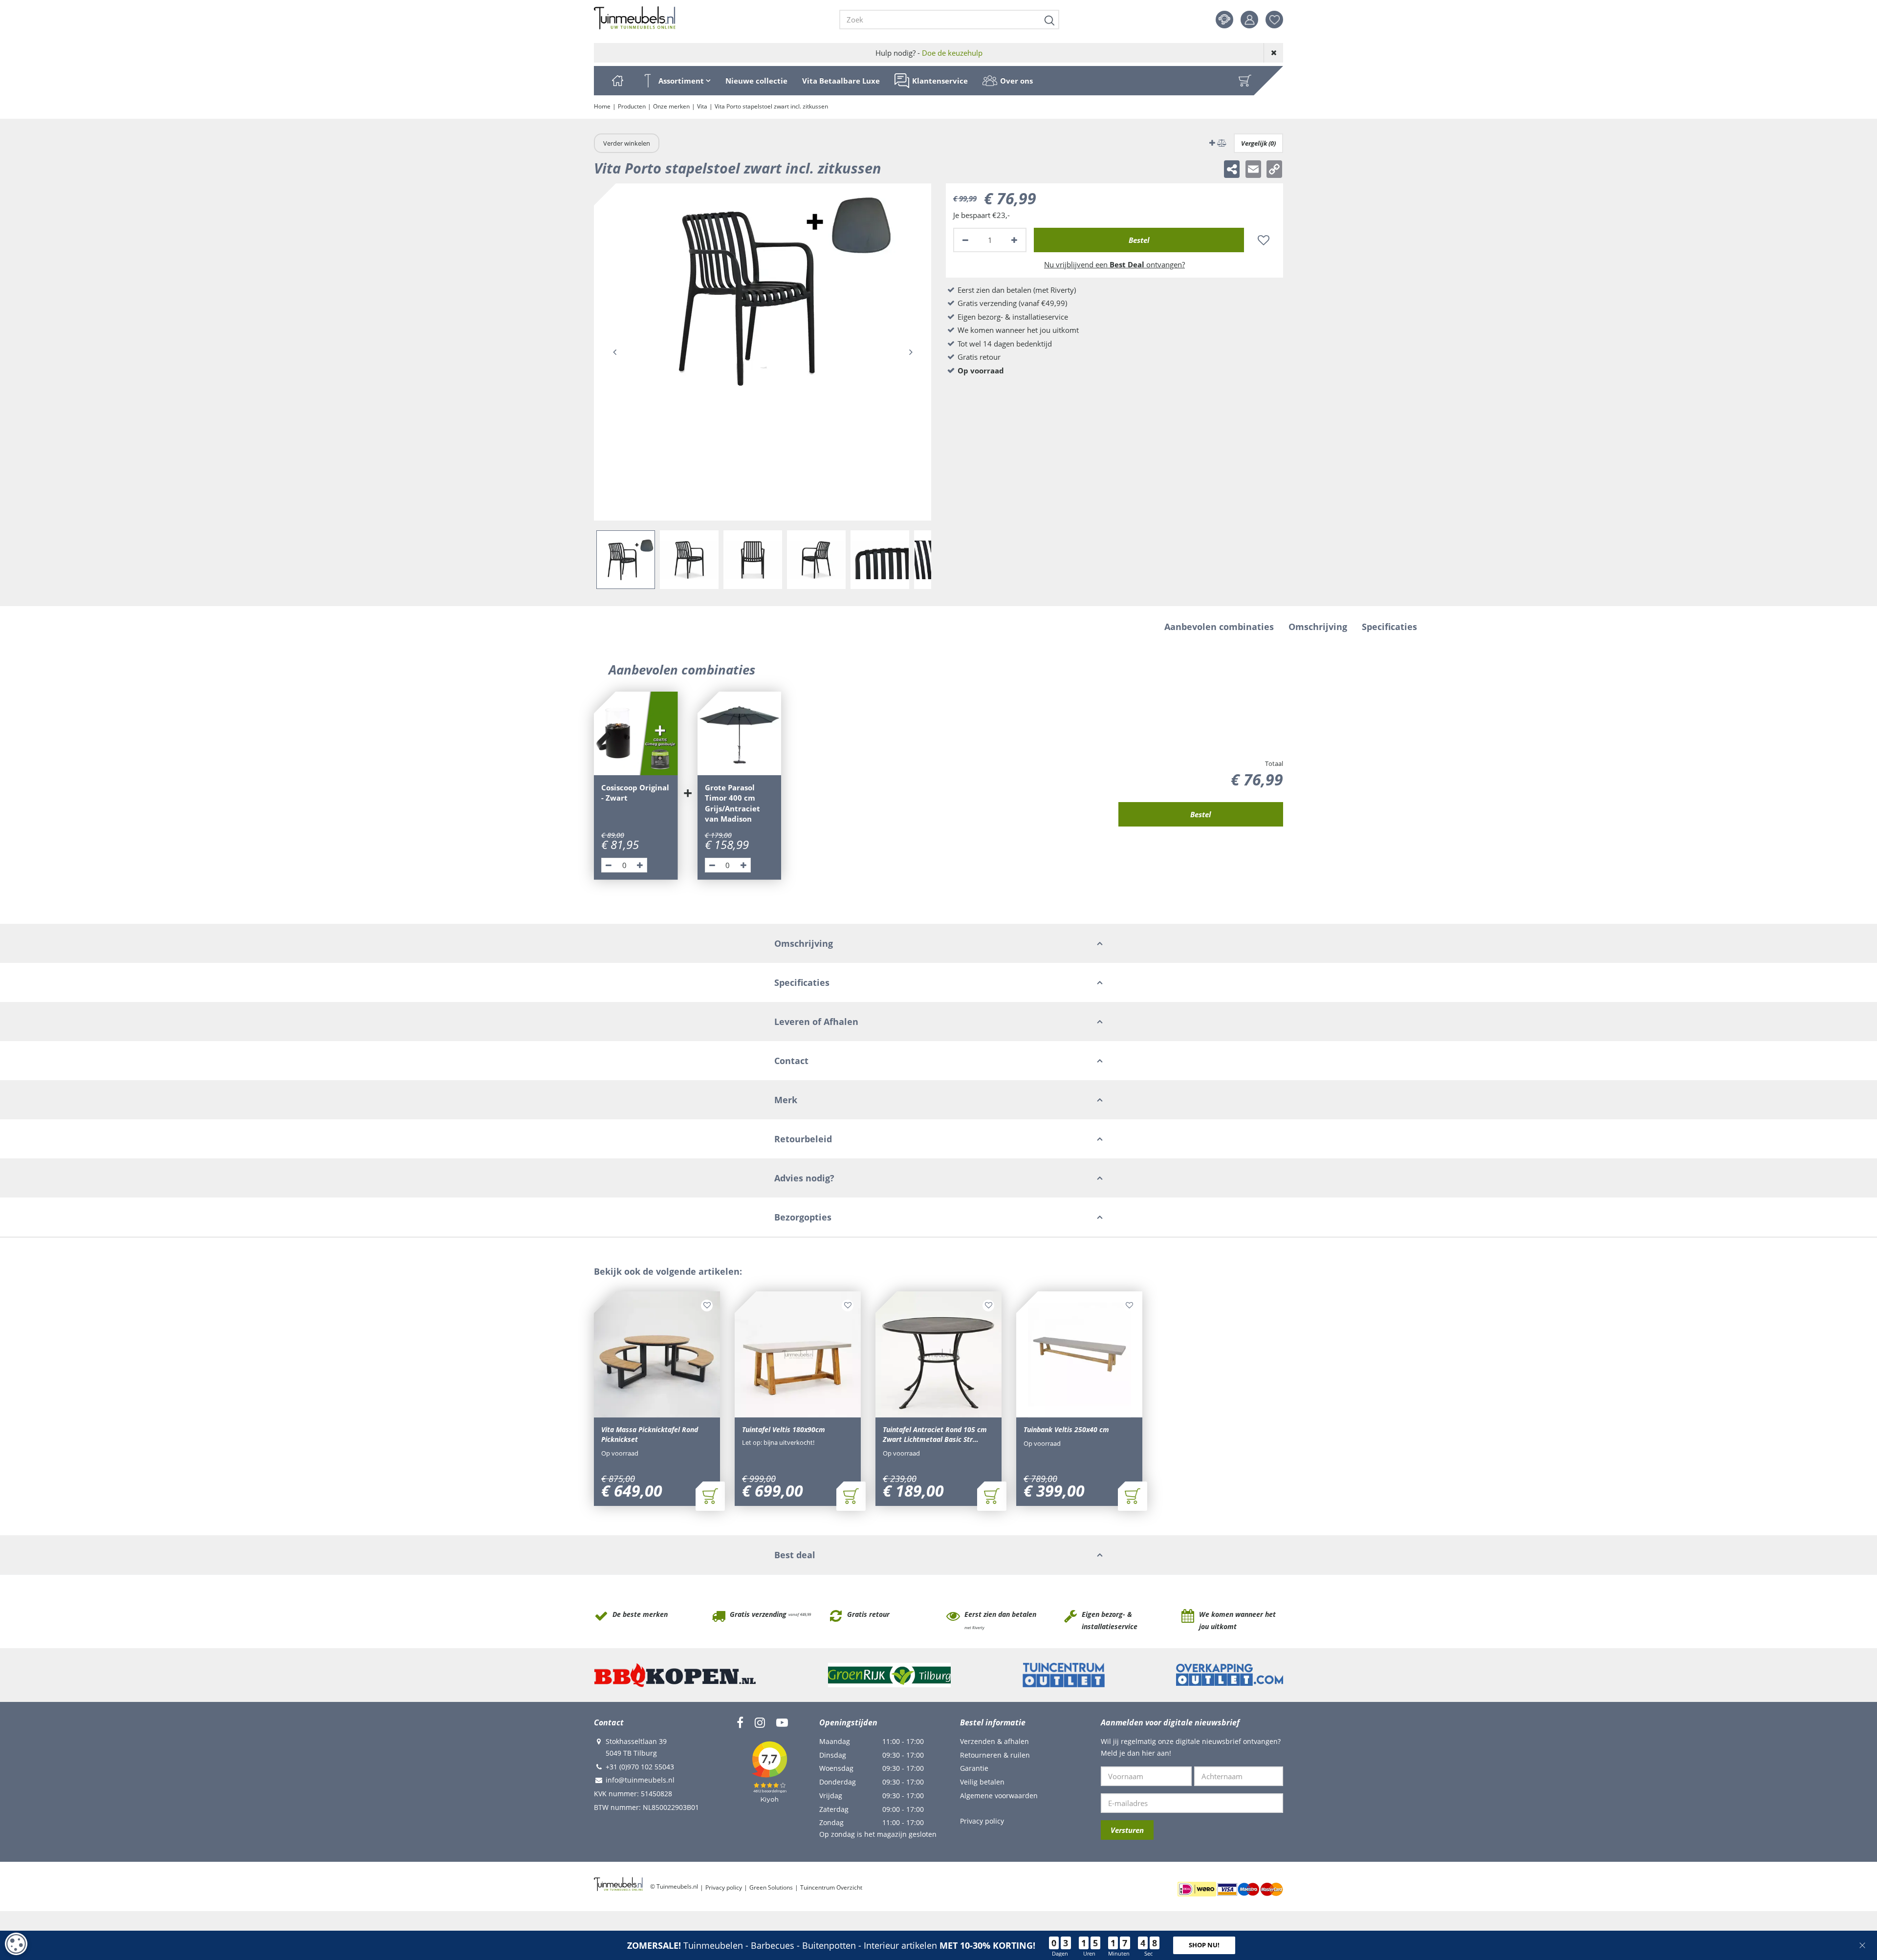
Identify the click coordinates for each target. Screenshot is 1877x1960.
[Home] (617, 81)
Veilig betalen (982, 1782)
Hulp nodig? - (929, 53)
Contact (1224, 20)
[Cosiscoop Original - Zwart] (636, 734)
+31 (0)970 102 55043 (640, 1767)
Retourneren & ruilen (995, 1755)
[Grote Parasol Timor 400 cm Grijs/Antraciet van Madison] (740, 734)
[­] (740, 1722)
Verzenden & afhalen (994, 1741)
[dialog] (16, 1944)
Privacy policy (982, 1821)
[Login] (1249, 20)
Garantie (974, 1768)
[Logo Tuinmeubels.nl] (635, 18)
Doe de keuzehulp (952, 53)
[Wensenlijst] (1274, 20)
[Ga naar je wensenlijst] (1278, 20)
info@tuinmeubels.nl (640, 1780)
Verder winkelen (627, 143)
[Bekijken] (1245, 81)
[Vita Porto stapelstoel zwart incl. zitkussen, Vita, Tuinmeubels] (763, 352)
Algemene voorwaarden (999, 1796)
